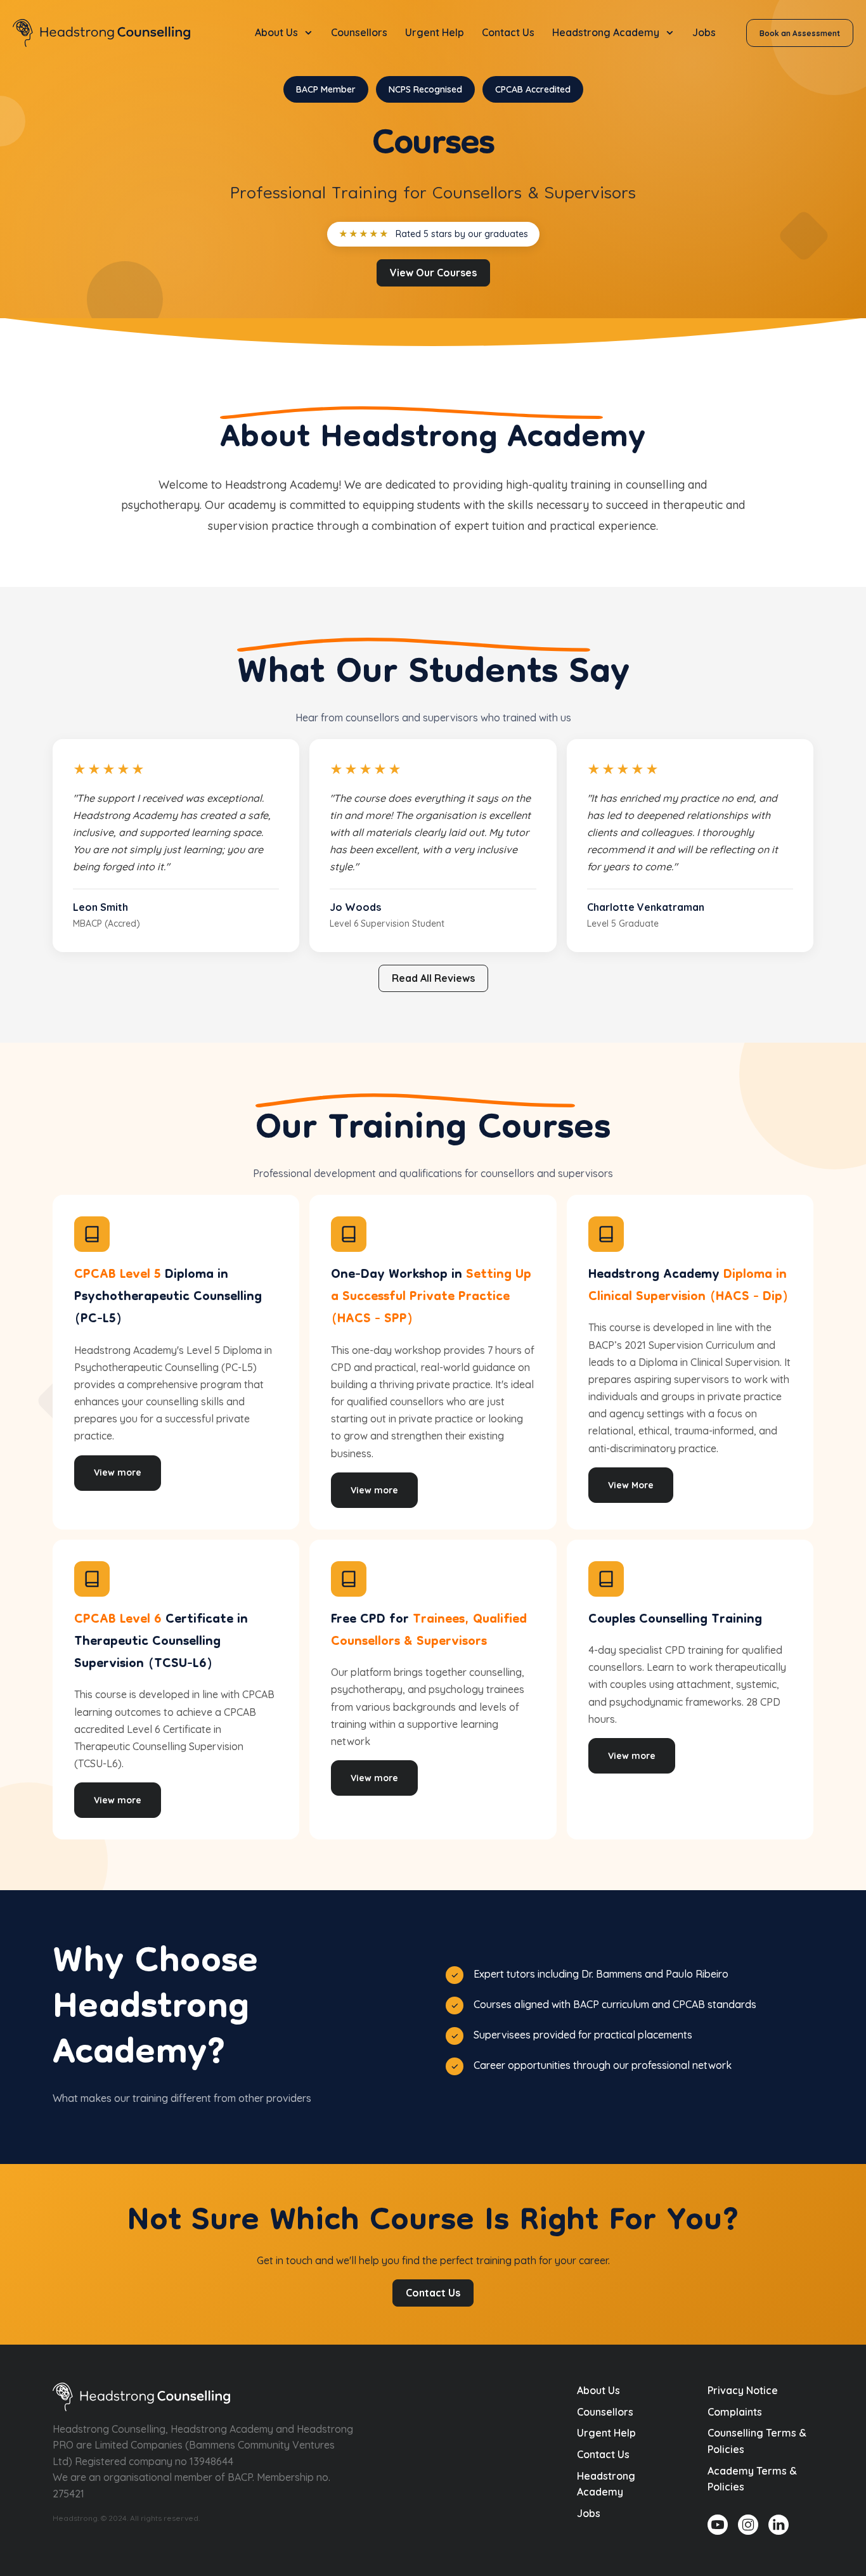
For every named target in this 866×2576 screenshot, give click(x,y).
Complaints (735, 2412)
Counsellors (359, 32)
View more (118, 1472)
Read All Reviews (433, 978)
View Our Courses (433, 273)
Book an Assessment (800, 33)
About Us (598, 2390)
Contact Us (508, 32)
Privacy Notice (743, 2390)
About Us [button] (276, 32)
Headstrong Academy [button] (606, 32)
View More (631, 1485)
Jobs (704, 32)
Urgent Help (435, 32)
